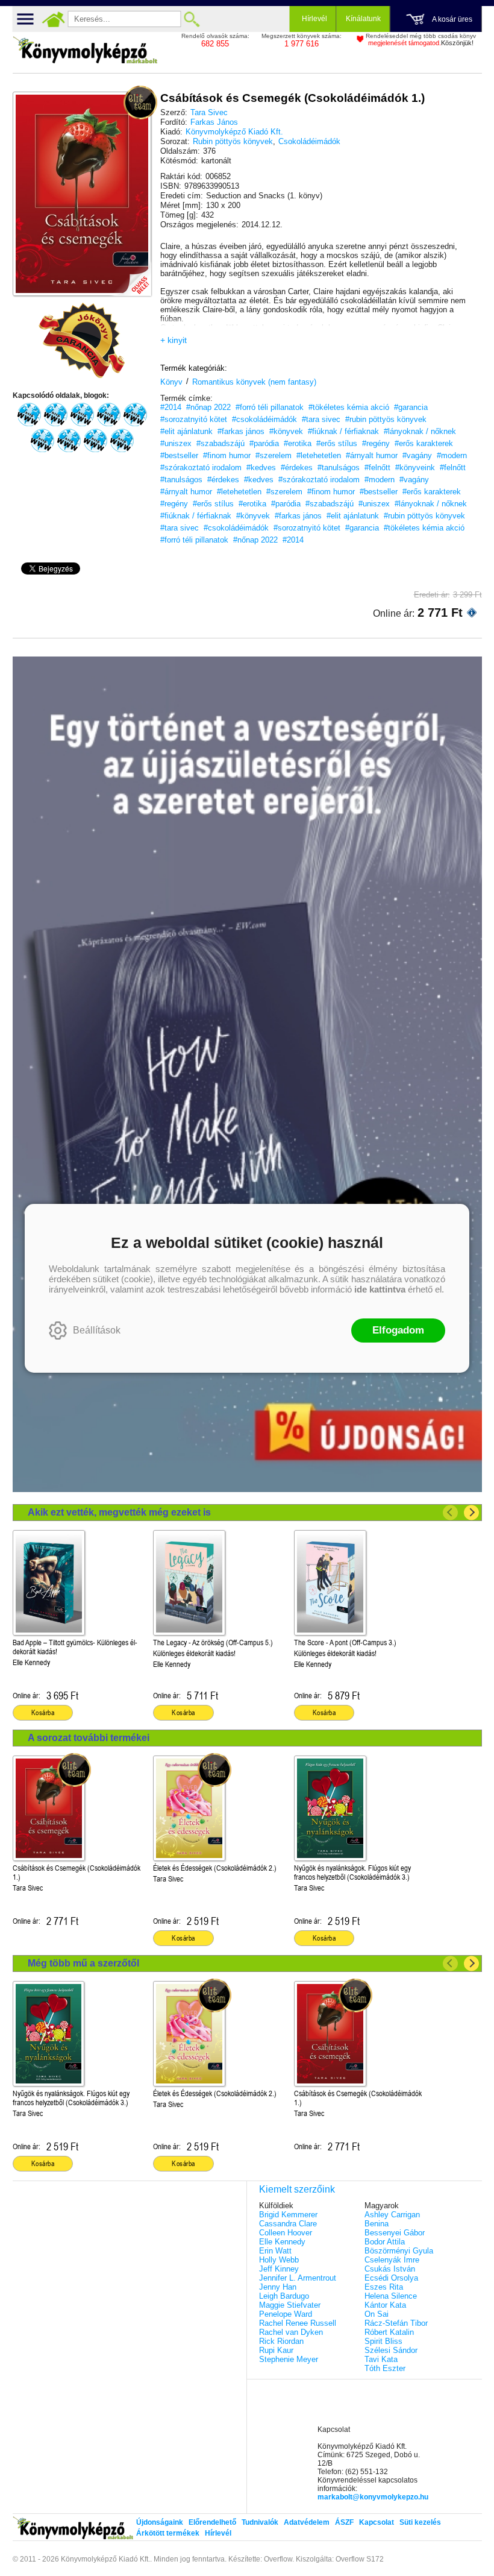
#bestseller (179, 455)
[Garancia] (82, 341)
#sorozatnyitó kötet (194, 419)
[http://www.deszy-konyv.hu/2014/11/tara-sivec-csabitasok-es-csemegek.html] (29, 415)
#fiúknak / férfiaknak (343, 431)
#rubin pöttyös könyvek (386, 419)
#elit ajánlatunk (186, 431)
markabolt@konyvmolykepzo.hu (373, 2497)
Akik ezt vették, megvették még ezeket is (119, 1512)
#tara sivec (321, 419)
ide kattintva (380, 1289)
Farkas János (214, 122)
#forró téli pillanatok (270, 407)
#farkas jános (241, 431)
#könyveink (415, 468)
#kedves (261, 468)
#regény (376, 443)
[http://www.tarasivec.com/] (122, 441)
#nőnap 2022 (208, 407)
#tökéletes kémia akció (349, 407)
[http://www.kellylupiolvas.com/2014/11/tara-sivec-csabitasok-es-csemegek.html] (82, 415)
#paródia (264, 443)
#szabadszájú (220, 443)
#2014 (171, 407)
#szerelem (274, 455)
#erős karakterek (424, 443)
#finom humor (227, 455)
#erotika (298, 443)
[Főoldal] (54, 19)
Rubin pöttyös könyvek (233, 141)
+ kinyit (174, 340)
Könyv (171, 382)
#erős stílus (337, 443)
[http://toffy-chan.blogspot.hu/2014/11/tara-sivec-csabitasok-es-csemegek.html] (108, 415)
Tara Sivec (209, 112)
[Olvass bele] (130, 275)
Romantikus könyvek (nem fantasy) (254, 382)
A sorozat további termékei (89, 1738)
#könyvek (286, 431)
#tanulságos (339, 468)
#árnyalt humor (372, 455)
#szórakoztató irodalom (201, 468)
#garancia (411, 407)
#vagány (417, 455)
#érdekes (297, 468)
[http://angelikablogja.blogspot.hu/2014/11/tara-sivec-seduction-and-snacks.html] (135, 415)
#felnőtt (377, 468)
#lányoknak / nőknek (420, 431)
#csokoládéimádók (264, 419)
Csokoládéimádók (309, 141)
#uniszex (176, 443)
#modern (452, 455)
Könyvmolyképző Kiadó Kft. (234, 132)
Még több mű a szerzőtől (83, 1963)
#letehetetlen (319, 455)
